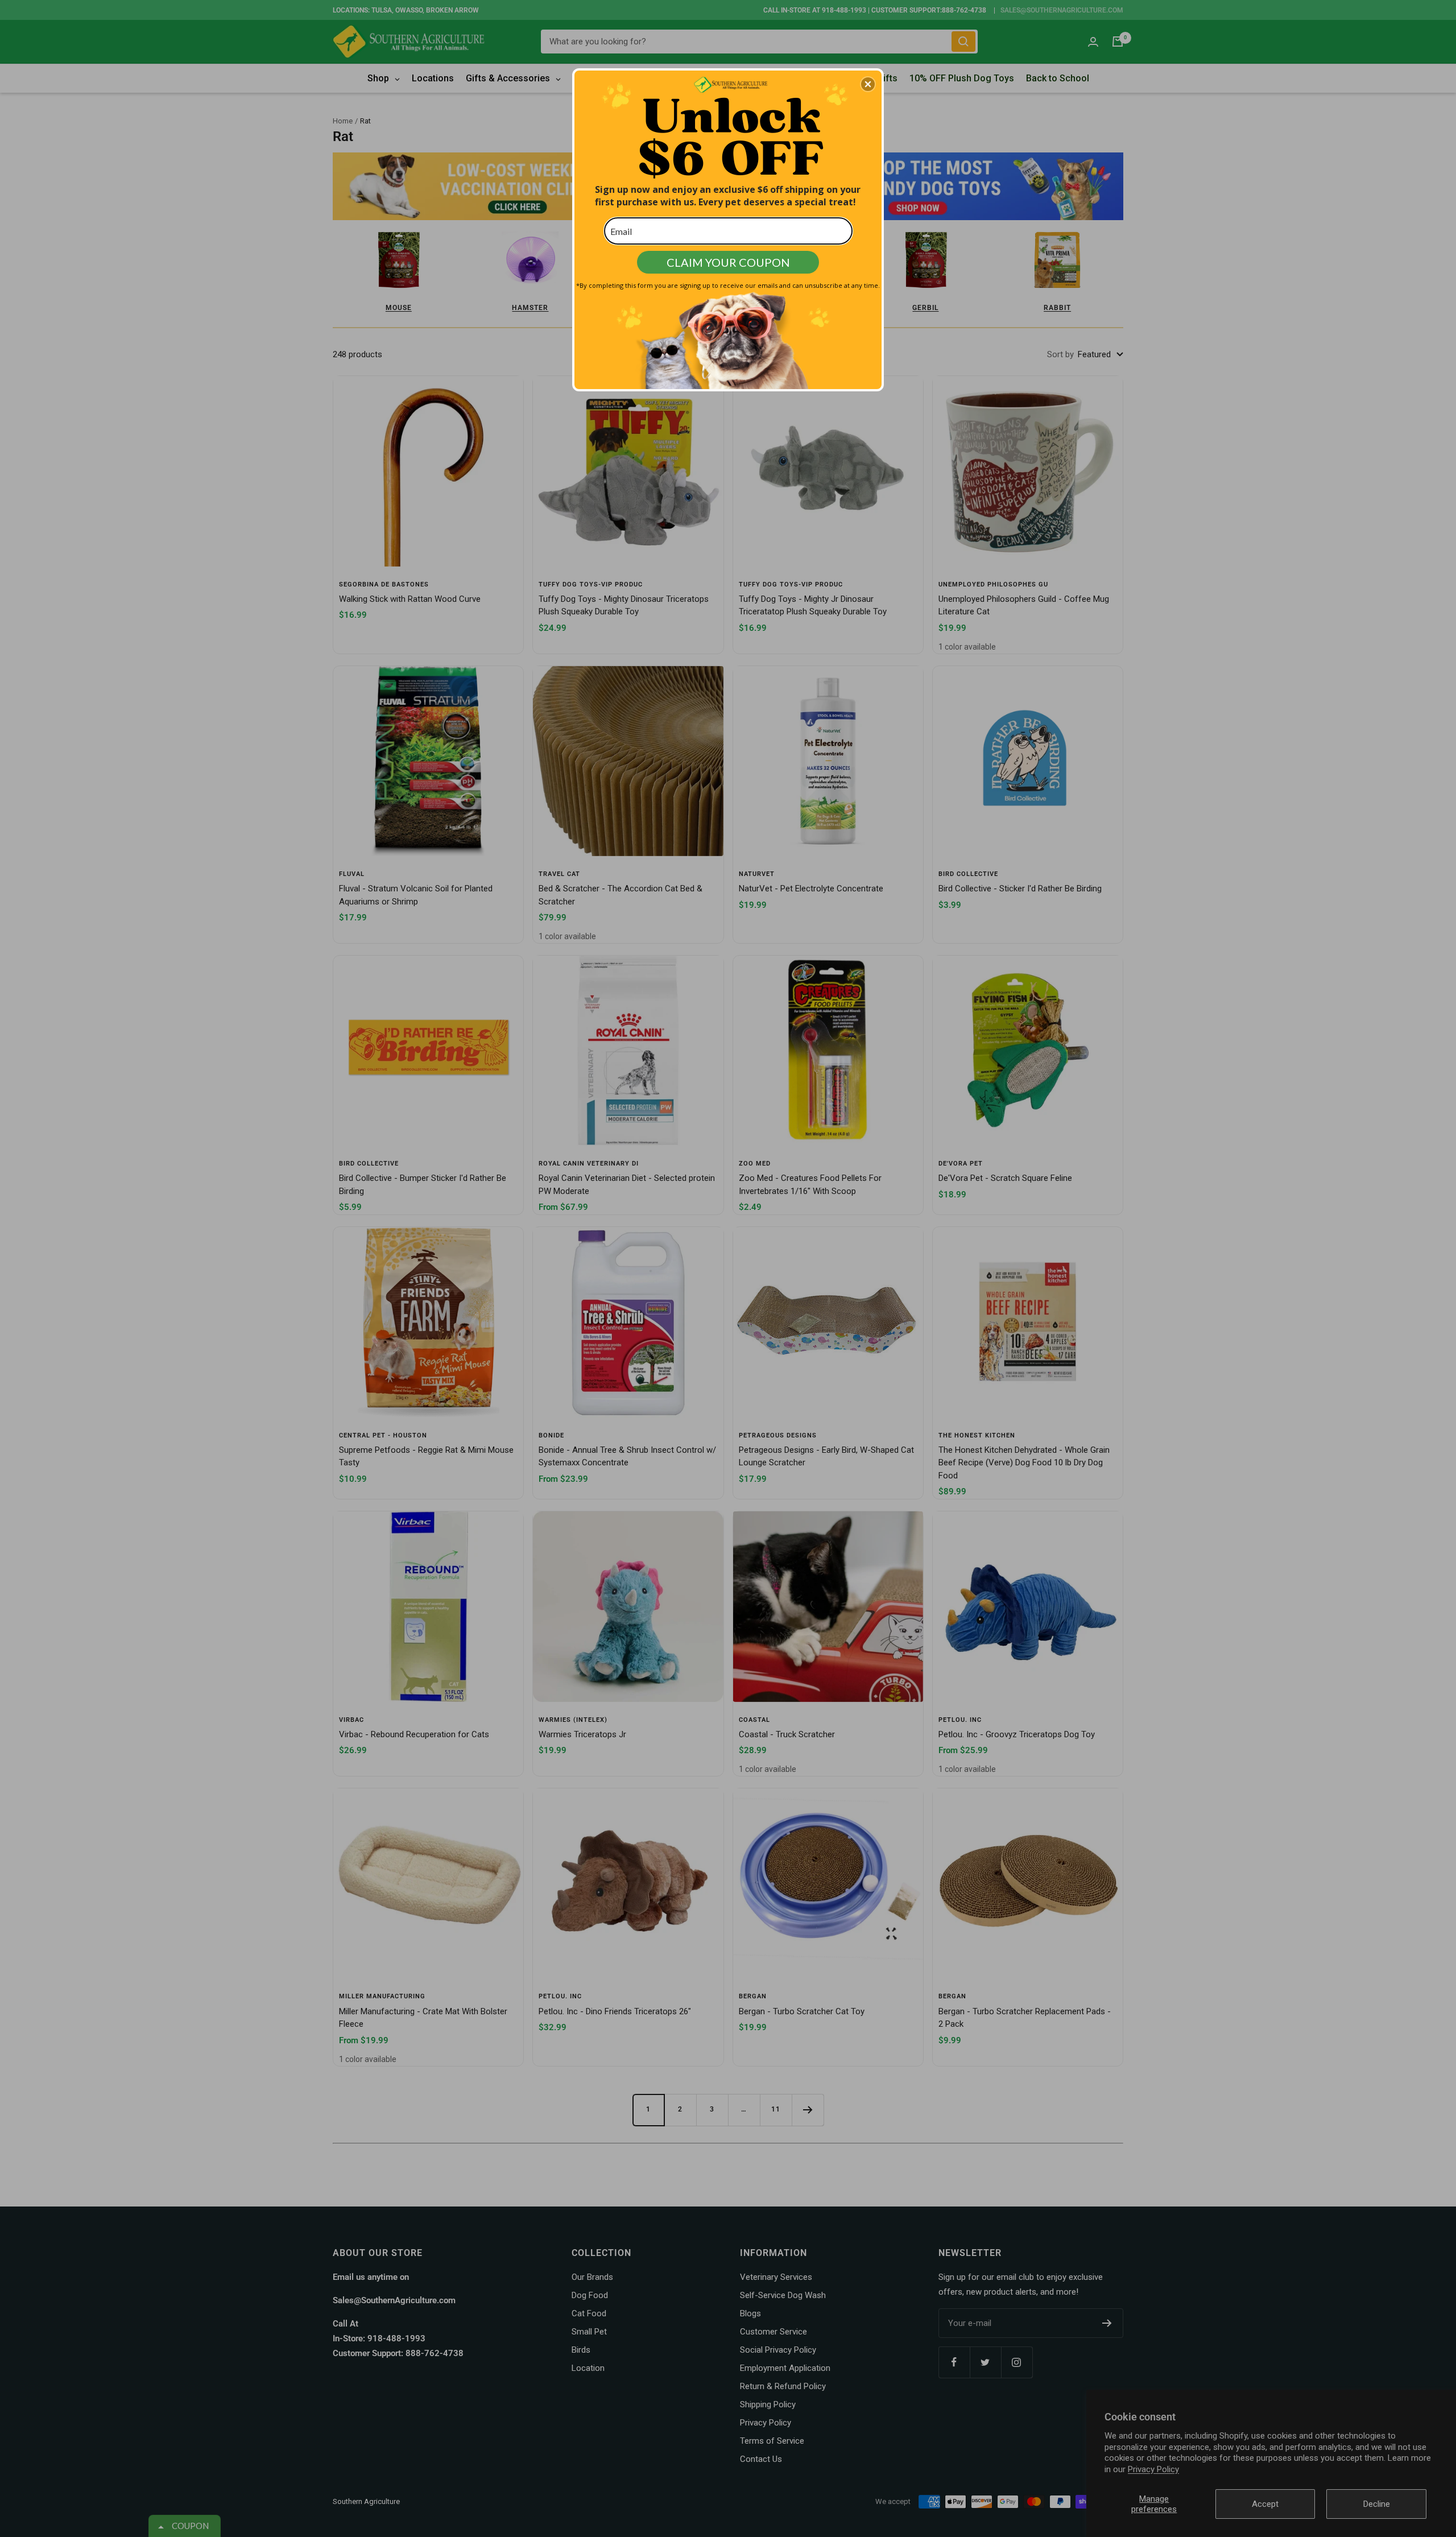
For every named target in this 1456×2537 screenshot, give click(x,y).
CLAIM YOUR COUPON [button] (728, 262)
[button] (868, 84)
